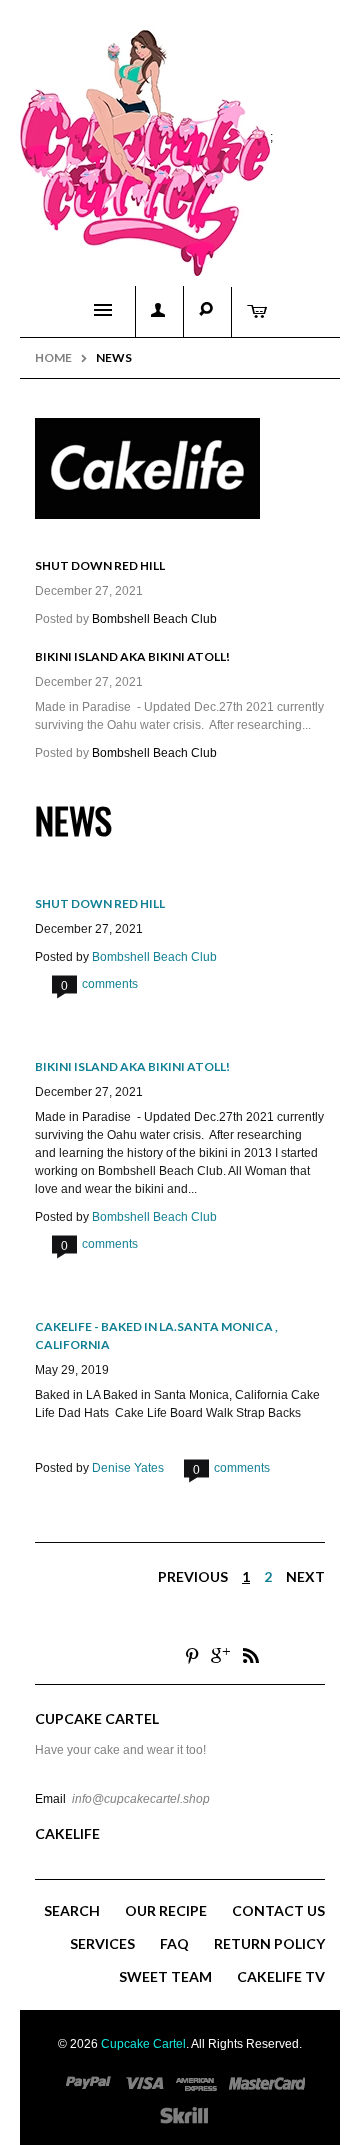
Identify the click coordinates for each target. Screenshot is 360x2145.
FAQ (174, 1943)
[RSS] (251, 1655)
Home (53, 357)
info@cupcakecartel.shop (141, 1799)
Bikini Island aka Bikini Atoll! (132, 656)
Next (305, 1576)
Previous (193, 1576)
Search (72, 1910)
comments (99, 984)
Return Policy (269, 1943)
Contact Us (278, 1910)
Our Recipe (166, 1910)
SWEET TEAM (165, 1976)
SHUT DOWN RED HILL (100, 565)
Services (102, 1943)
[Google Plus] (220, 1655)
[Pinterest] (192, 1655)
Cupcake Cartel (143, 2044)
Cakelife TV (281, 1976)
